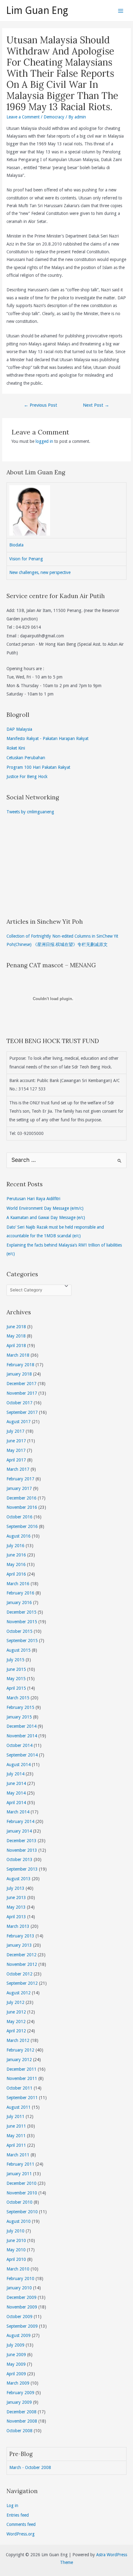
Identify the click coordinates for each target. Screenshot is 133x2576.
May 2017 (16, 1450)
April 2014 (16, 1803)
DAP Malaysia (19, 729)
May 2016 (16, 1564)
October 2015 (19, 1631)
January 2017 (19, 1488)
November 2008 (22, 2421)
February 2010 (20, 2279)
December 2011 (21, 2069)
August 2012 (19, 1993)
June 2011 (16, 2126)
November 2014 (22, 1736)
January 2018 (19, 1374)
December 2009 (21, 2297)
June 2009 (16, 2355)
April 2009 (16, 2374)
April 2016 (16, 1574)
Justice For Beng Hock (27, 777)
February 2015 (20, 1707)
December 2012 (21, 1955)
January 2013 (19, 1945)
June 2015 (16, 1669)
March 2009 (18, 2383)
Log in (12, 2505)
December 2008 (21, 2412)
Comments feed (21, 2524)
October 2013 (19, 1859)
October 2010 (19, 2202)
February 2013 (20, 1936)
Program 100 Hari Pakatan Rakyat (38, 767)
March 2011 (18, 2155)
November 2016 (22, 1507)
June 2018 (16, 1327)
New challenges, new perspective (40, 572)
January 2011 (19, 2174)
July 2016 (15, 1546)
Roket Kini (16, 748)
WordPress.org (21, 2534)
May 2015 (16, 1679)
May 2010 (16, 2250)
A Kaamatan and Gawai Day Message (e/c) (46, 1217)
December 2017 (21, 1384)
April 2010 (16, 2259)
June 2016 (16, 1555)
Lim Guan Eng (37, 11)
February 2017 (20, 1479)
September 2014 (22, 1755)
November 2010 (22, 2193)
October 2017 (19, 1403)
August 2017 (19, 1422)
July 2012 (15, 2002)
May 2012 (16, 2022)
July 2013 (15, 1888)
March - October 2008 (30, 2467)
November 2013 (22, 1850)
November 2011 (22, 2078)
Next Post (96, 405)
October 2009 (19, 2317)
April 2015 (16, 1688)
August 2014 (19, 1765)
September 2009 (22, 2326)
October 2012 (19, 1974)
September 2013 (22, 1869)
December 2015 (21, 1612)
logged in (44, 441)
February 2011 (20, 2164)
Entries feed (18, 2515)
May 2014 (16, 1793)
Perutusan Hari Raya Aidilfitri (33, 1199)
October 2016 (19, 1517)
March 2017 (18, 1469)
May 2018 (16, 1336)
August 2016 (19, 1536)
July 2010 (15, 2231)
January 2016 (19, 1603)
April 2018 (16, 1346)
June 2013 (16, 1898)
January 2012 (19, 2060)
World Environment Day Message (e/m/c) (45, 1208)
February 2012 (20, 2050)
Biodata (16, 545)
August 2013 (19, 1879)
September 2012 (22, 1983)
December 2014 (21, 1726)
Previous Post (41, 405)
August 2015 (19, 1650)
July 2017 (15, 1431)
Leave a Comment (23, 117)
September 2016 (22, 1526)
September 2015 (22, 1641)
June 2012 (16, 2012)
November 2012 (22, 1964)
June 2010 (16, 2240)
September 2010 (22, 2212)
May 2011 (16, 2136)
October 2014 (19, 1745)
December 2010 (21, 2183)
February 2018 (20, 1365)
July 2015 (15, 1660)
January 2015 (19, 1717)
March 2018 (18, 1355)
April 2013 (16, 1917)
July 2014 (15, 1774)
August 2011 (19, 2107)
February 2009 (20, 2393)
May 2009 (16, 2364)
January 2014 (19, 1831)
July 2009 (15, 2345)
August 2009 (19, 2335)
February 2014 (20, 1821)
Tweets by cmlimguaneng (30, 812)
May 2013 (16, 1907)
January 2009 (19, 2402)
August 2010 (19, 2221)
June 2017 (16, 1441)
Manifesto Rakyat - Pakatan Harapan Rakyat (47, 738)
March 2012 (18, 2040)
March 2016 (18, 1584)
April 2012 (16, 2031)
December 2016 (21, 1498)
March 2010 (18, 2269)
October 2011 (19, 2088)
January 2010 (19, 2288)
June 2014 (16, 1783)
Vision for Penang (26, 559)
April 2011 (16, 2145)
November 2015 (22, 1622)
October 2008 (19, 2431)
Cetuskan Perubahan (26, 758)
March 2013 (18, 1926)
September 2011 (22, 2098)
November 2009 (22, 2307)
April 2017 (16, 1460)
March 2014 (18, 1812)
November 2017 (22, 1393)
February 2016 (20, 1593)
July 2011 (15, 2116)
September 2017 (22, 1412)
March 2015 (18, 1698)
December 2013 (21, 1841)
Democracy (54, 117)
